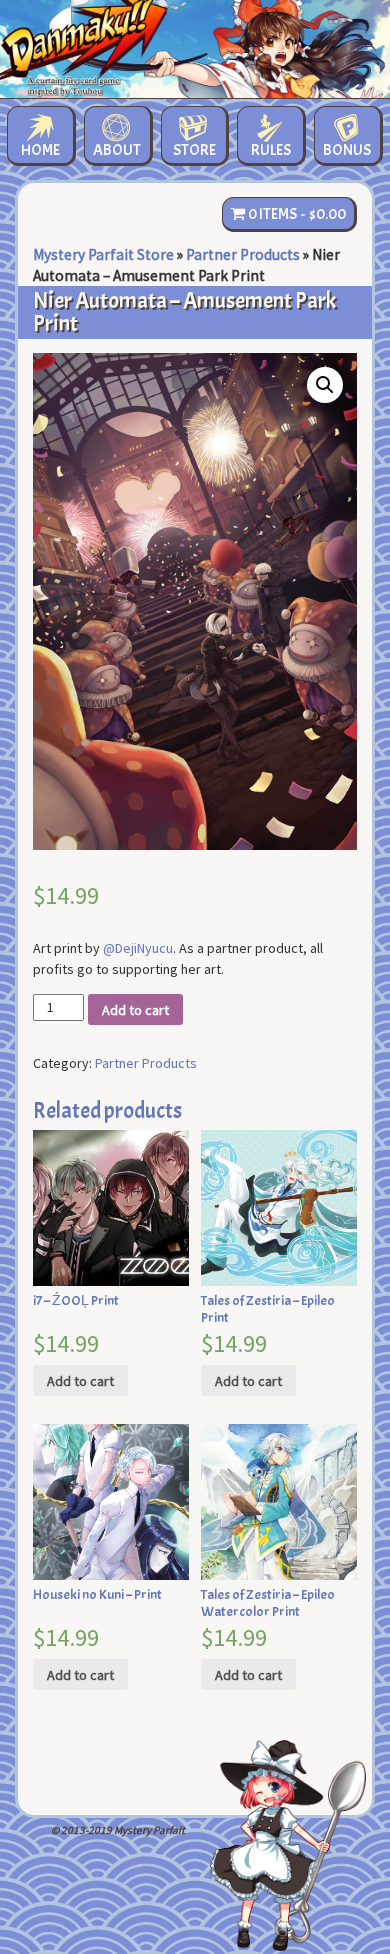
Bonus (347, 150)
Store (194, 150)
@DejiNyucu (138, 948)
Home (40, 150)
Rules (271, 150)
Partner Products (243, 254)
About (117, 150)
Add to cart (135, 1010)
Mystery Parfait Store (103, 254)
